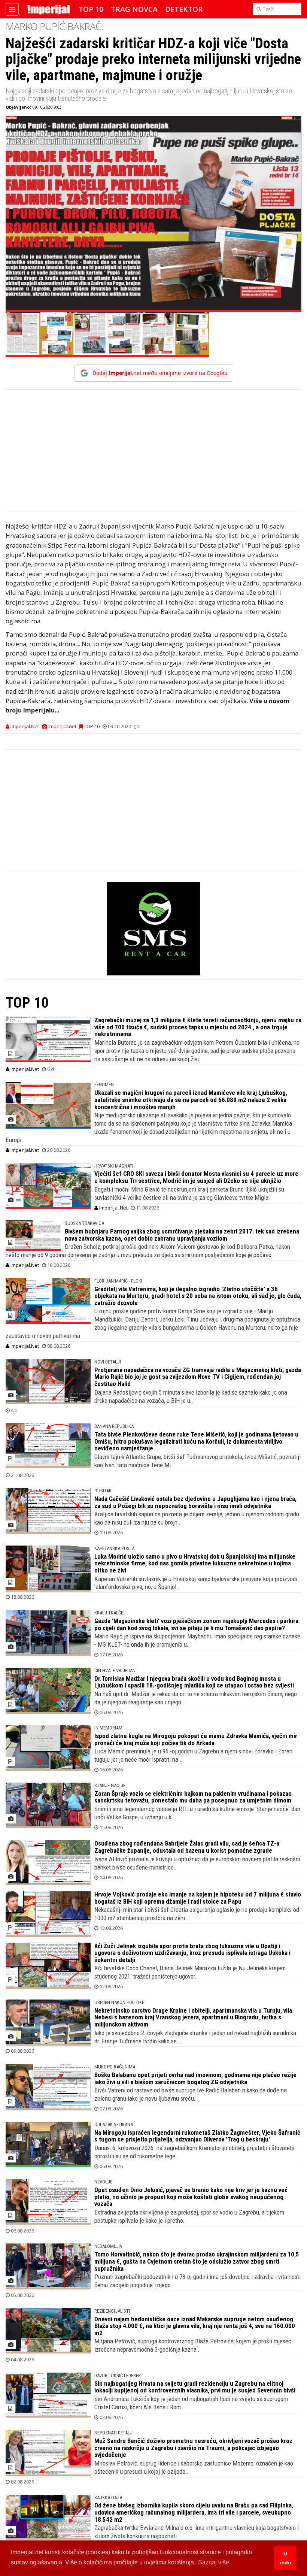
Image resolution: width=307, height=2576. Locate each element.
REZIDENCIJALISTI (112, 2311)
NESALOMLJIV (108, 2246)
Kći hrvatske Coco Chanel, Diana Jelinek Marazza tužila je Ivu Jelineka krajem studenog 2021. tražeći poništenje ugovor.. (190, 1972)
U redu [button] (285, 2558)
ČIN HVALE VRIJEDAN (115, 1670)
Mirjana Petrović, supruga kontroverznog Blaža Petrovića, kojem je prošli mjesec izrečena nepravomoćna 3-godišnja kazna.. (193, 2345)
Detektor (184, 9)
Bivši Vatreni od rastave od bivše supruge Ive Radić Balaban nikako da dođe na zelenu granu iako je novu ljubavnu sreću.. (191, 2094)
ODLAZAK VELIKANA (114, 2124)
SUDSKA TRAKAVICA (84, 1223)
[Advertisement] (153, 454)
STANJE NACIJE (110, 1785)
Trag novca (134, 9)
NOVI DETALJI (108, 1362)
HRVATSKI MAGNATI (114, 1166)
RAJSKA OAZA (108, 2498)
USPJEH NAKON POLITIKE (119, 2002)
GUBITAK (103, 1491)
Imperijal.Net (24, 1069)
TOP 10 (91, 9)
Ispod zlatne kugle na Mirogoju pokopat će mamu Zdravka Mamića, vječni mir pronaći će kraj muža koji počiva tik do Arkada (196, 1739)
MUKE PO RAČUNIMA (115, 2067)
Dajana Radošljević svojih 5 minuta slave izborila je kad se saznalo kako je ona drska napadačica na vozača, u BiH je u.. (191, 1396)
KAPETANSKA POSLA (114, 1548)
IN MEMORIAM (108, 1728)
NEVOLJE (103, 2182)
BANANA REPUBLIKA (114, 1426)
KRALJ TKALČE (109, 1613)
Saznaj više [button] (214, 2562)
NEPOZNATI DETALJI (114, 2433)
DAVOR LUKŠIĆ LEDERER (118, 2375)
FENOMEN (104, 1085)
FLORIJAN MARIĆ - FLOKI (118, 1281)
